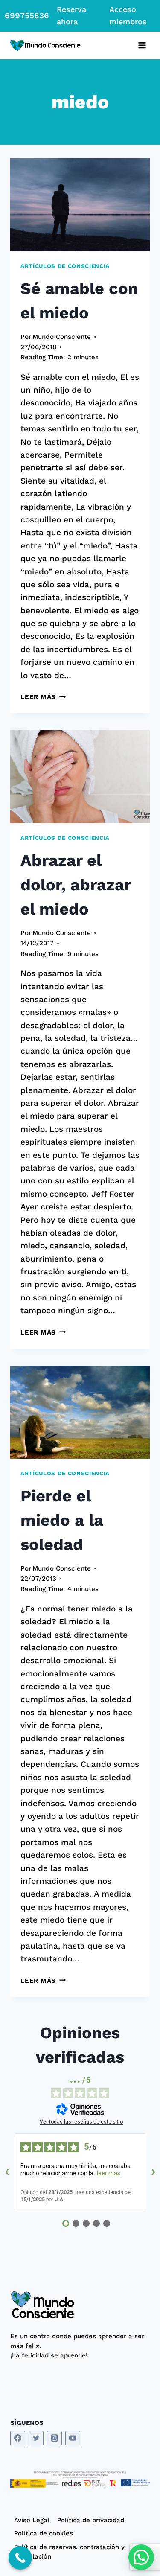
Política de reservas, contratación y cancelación (69, 2552)
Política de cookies (44, 2533)
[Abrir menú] (142, 45)
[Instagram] (54, 2438)
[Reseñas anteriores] (7, 2173)
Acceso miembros (128, 15)
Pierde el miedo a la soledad (62, 1520)
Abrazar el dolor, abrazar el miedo (76, 885)
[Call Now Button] (20, 2558)
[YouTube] (73, 2438)
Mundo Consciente (62, 337)
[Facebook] (18, 2438)
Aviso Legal (32, 2520)
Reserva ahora (71, 15)
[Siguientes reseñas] (153, 2173)
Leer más (43, 697)
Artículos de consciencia (65, 266)
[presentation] (80, 205)
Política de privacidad (91, 2520)
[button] (141, 2557)
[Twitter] (36, 2438)
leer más (109, 2173)
